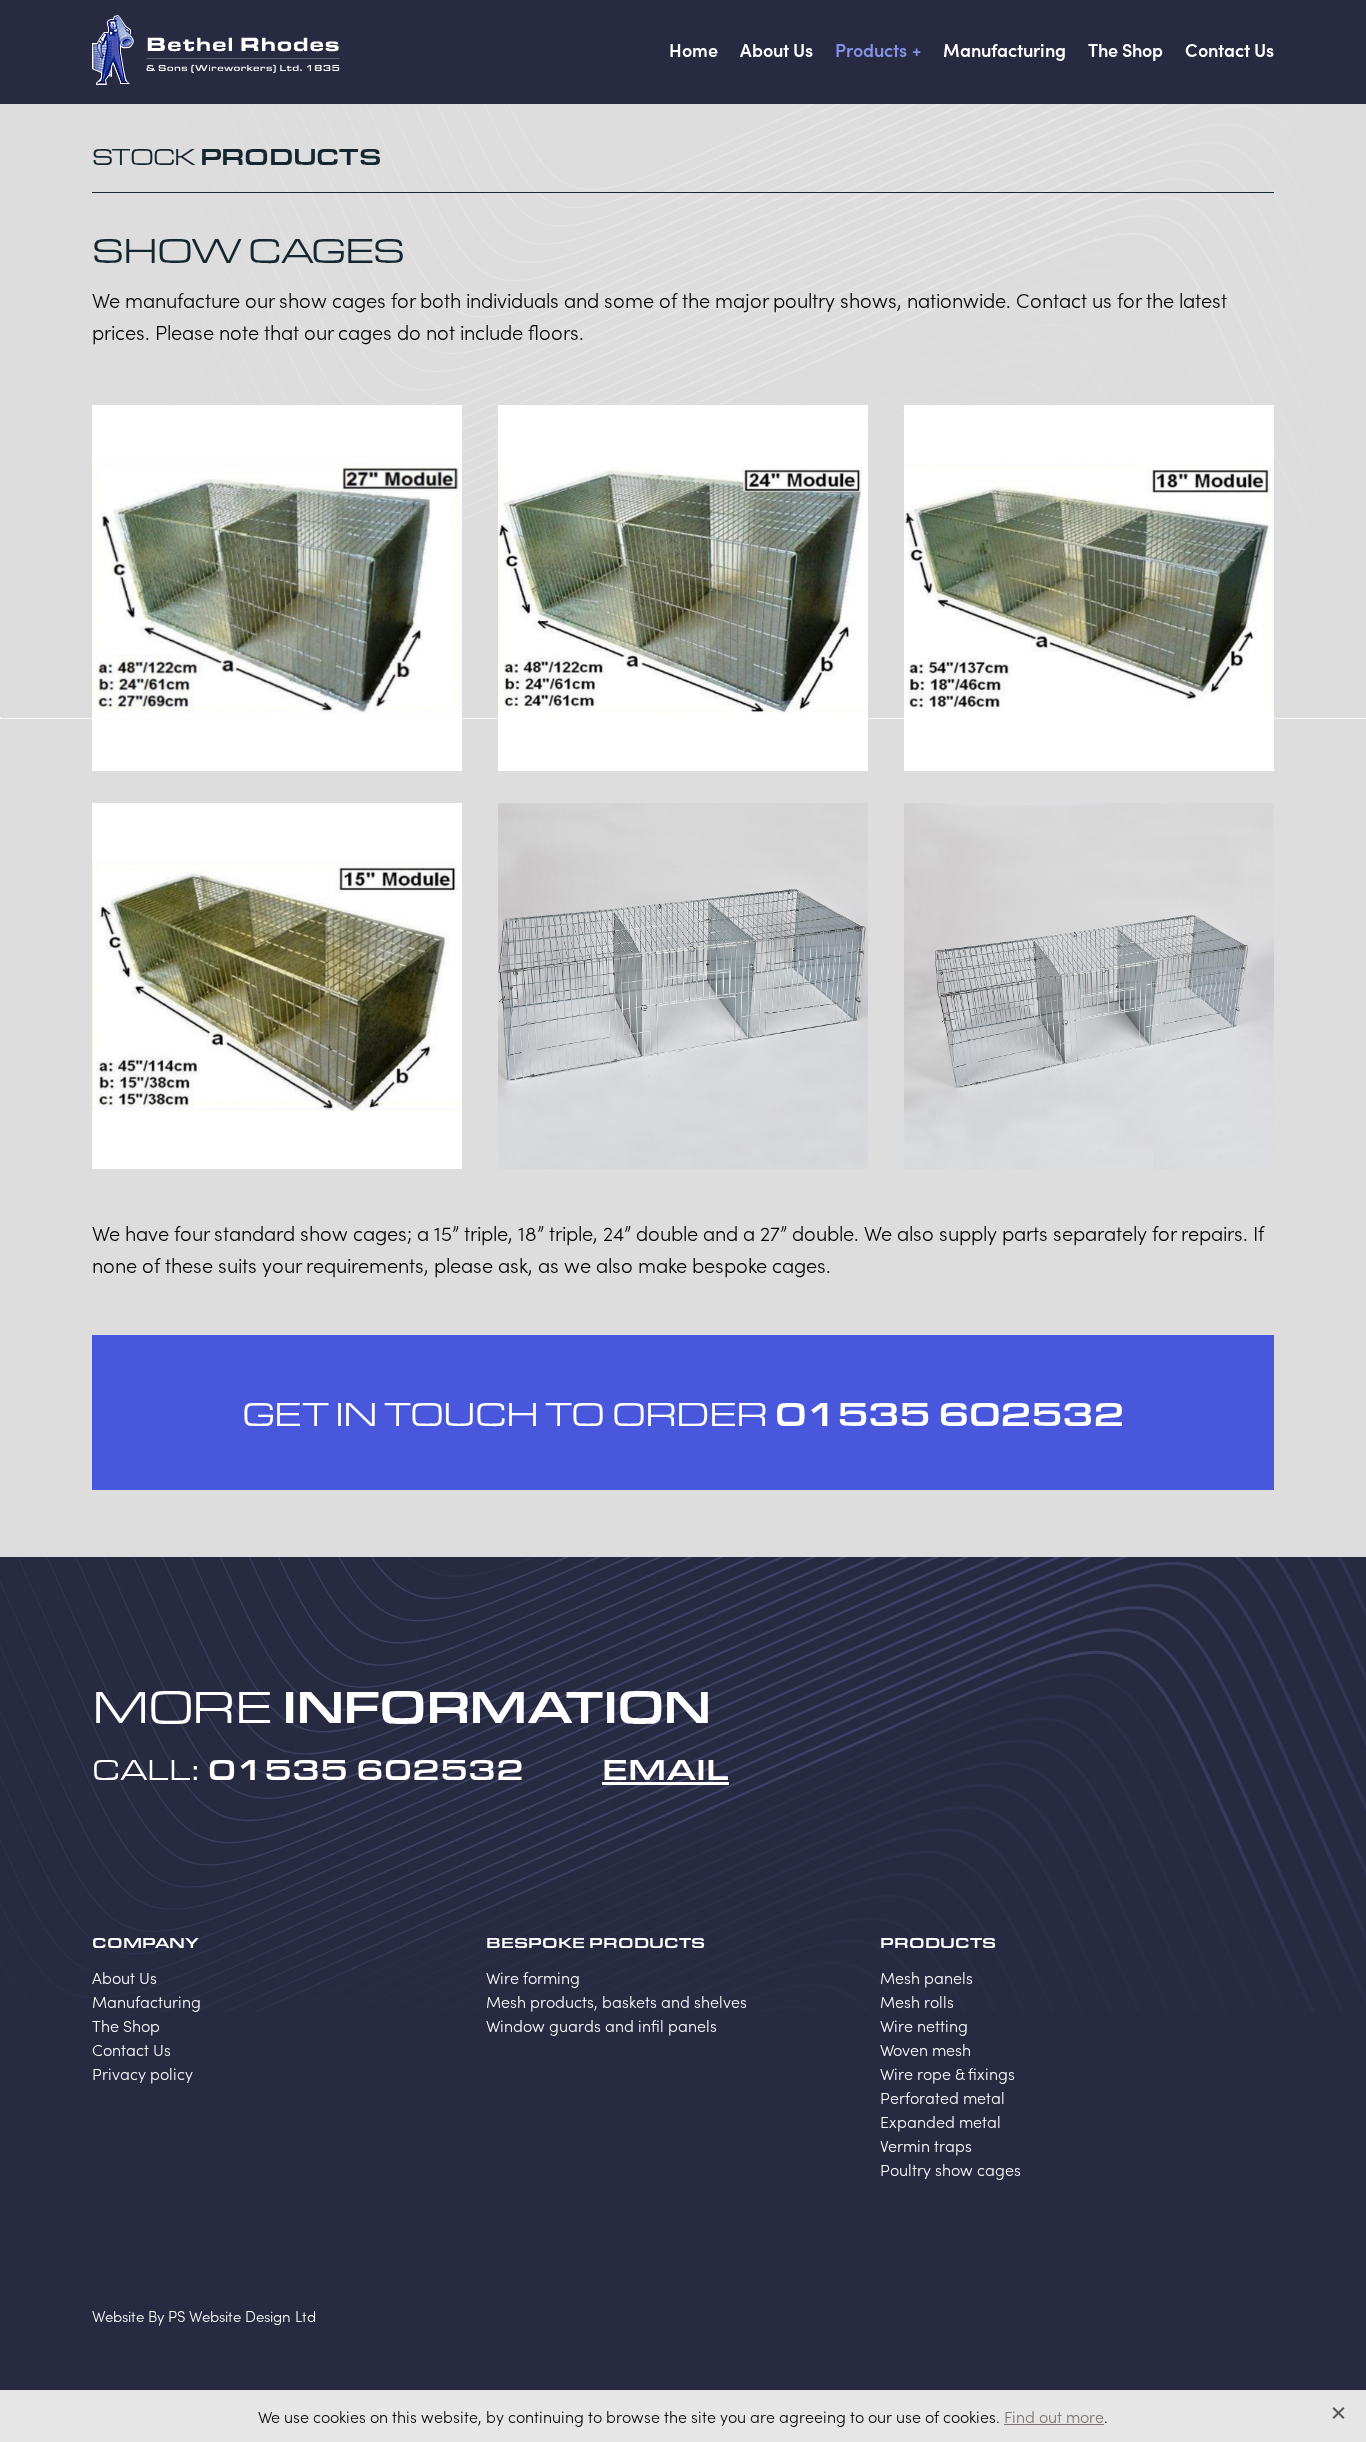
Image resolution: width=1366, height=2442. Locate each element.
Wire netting (924, 2025)
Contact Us (1229, 49)
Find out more (1054, 2416)
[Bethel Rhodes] (216, 50)
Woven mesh (925, 2049)
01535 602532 (949, 1412)
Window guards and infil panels (601, 2025)
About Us (776, 49)
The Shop (1125, 49)
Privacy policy (142, 2073)
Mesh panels (926, 1977)
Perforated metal (942, 2097)
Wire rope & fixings (947, 2073)
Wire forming (533, 1977)
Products (871, 49)
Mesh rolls (917, 2001)
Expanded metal (940, 2121)
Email (665, 1768)
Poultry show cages (950, 2169)
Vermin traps (926, 2145)
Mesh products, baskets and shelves (616, 2001)
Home (693, 49)
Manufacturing (1004, 49)
